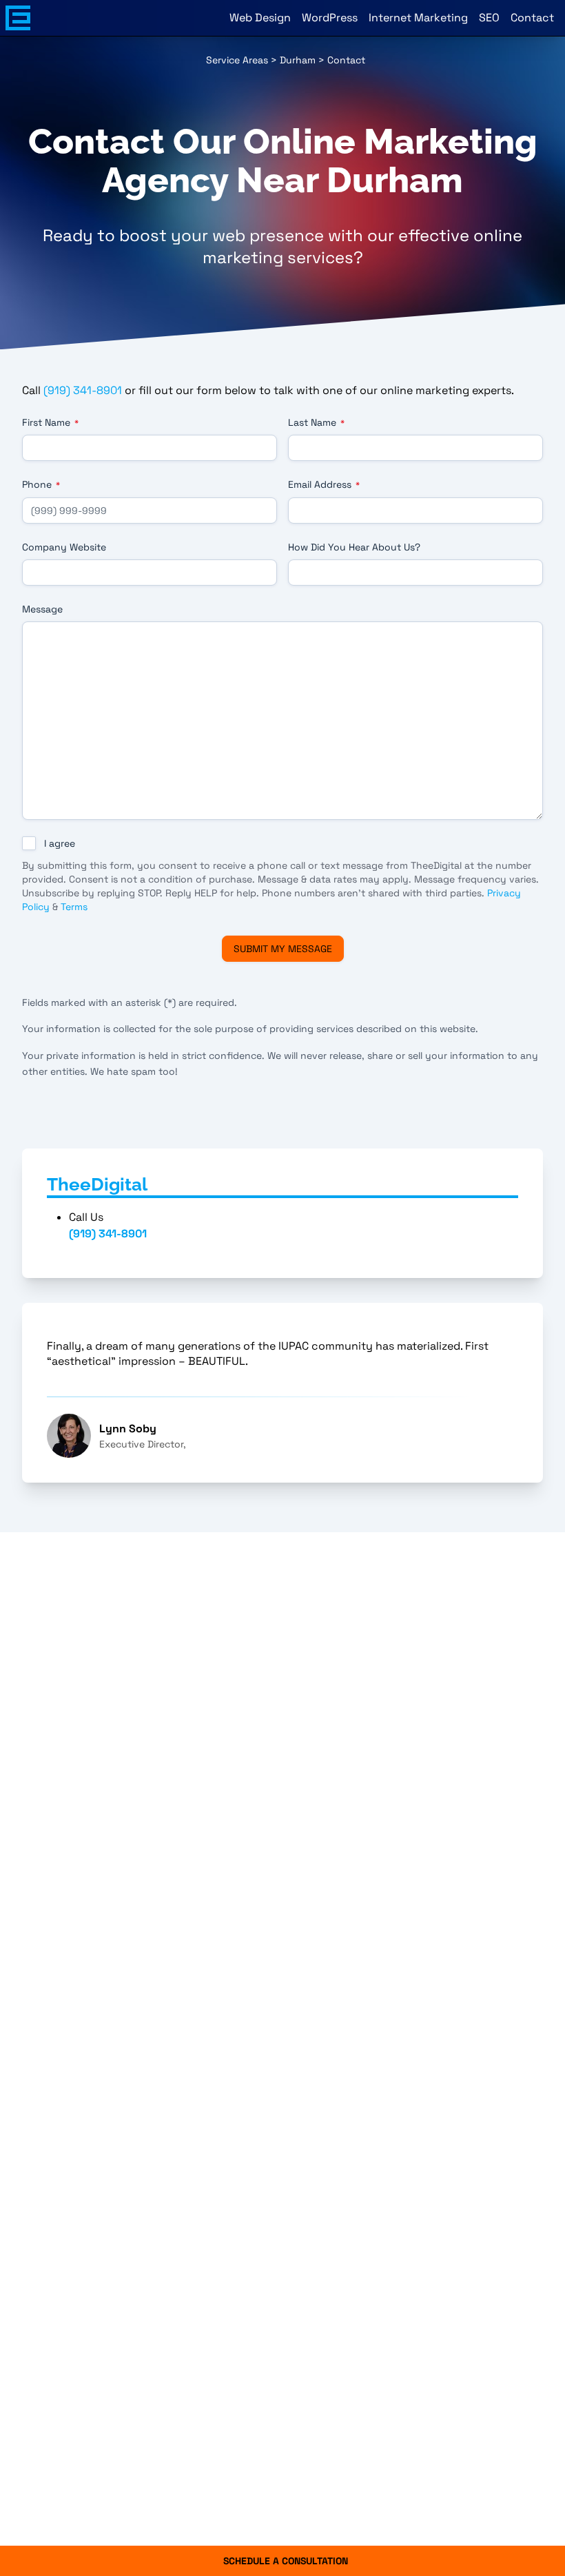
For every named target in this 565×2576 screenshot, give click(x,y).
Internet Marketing (418, 18)
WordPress (330, 18)
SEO (489, 18)
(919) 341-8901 (83, 390)
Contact (532, 18)
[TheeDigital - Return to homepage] (18, 18)
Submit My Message (283, 949)
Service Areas (237, 60)
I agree (60, 843)
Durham (298, 60)
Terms (74, 907)
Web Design (260, 18)
